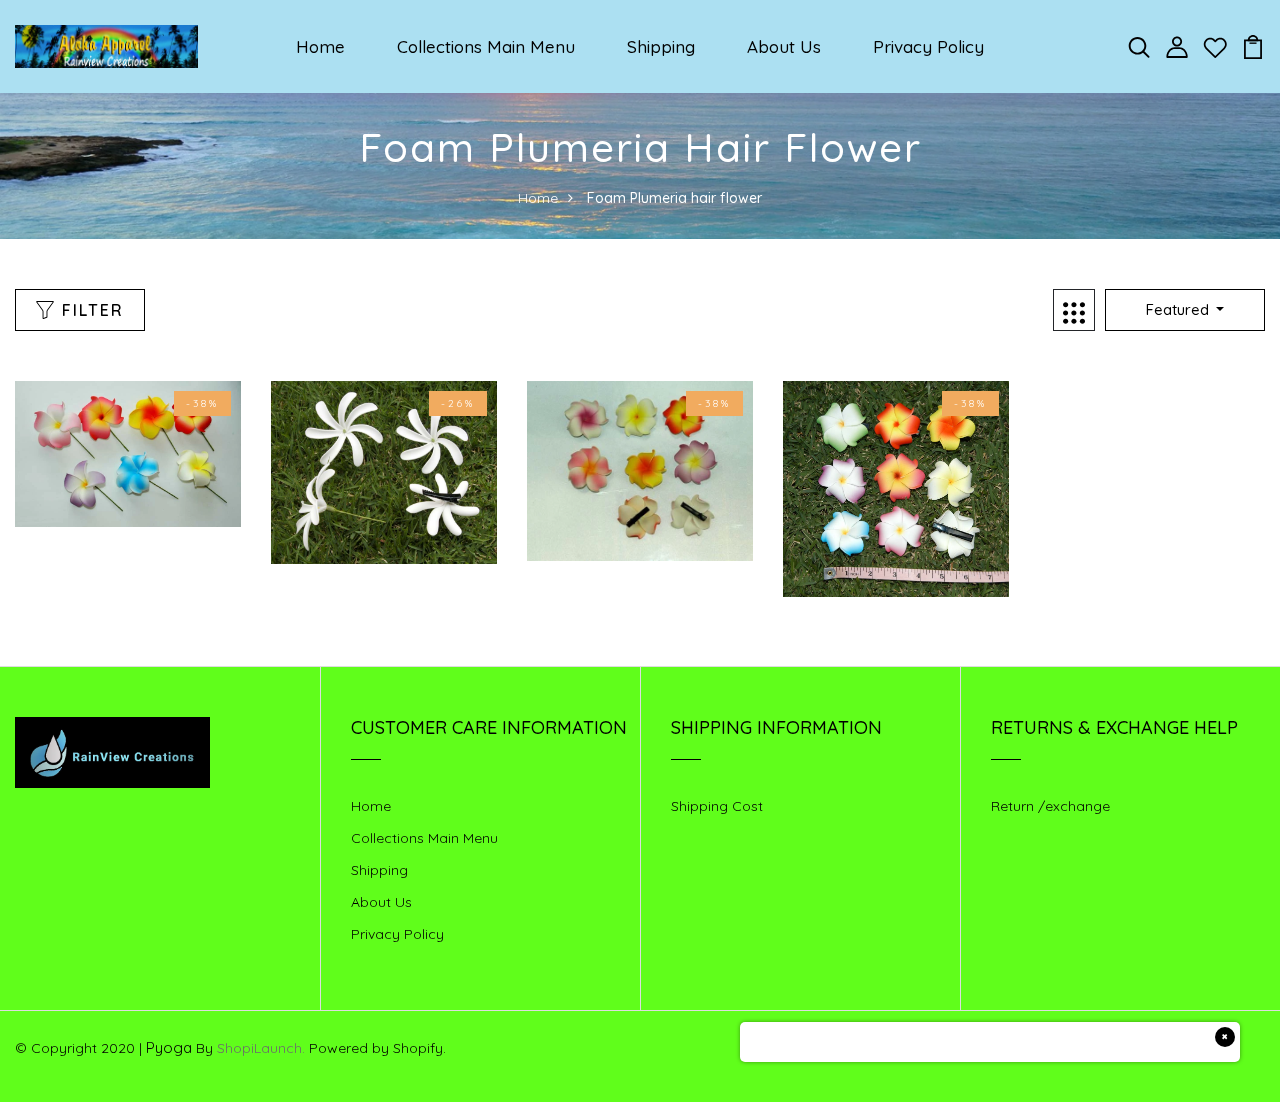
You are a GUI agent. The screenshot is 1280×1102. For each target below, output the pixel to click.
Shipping (661, 46)
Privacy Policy (928, 46)
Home (320, 46)
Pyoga (169, 1047)
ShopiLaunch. (261, 1048)
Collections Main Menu (486, 46)
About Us (784, 46)
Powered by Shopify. (375, 1048)
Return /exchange (1050, 806)
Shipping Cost (717, 806)
